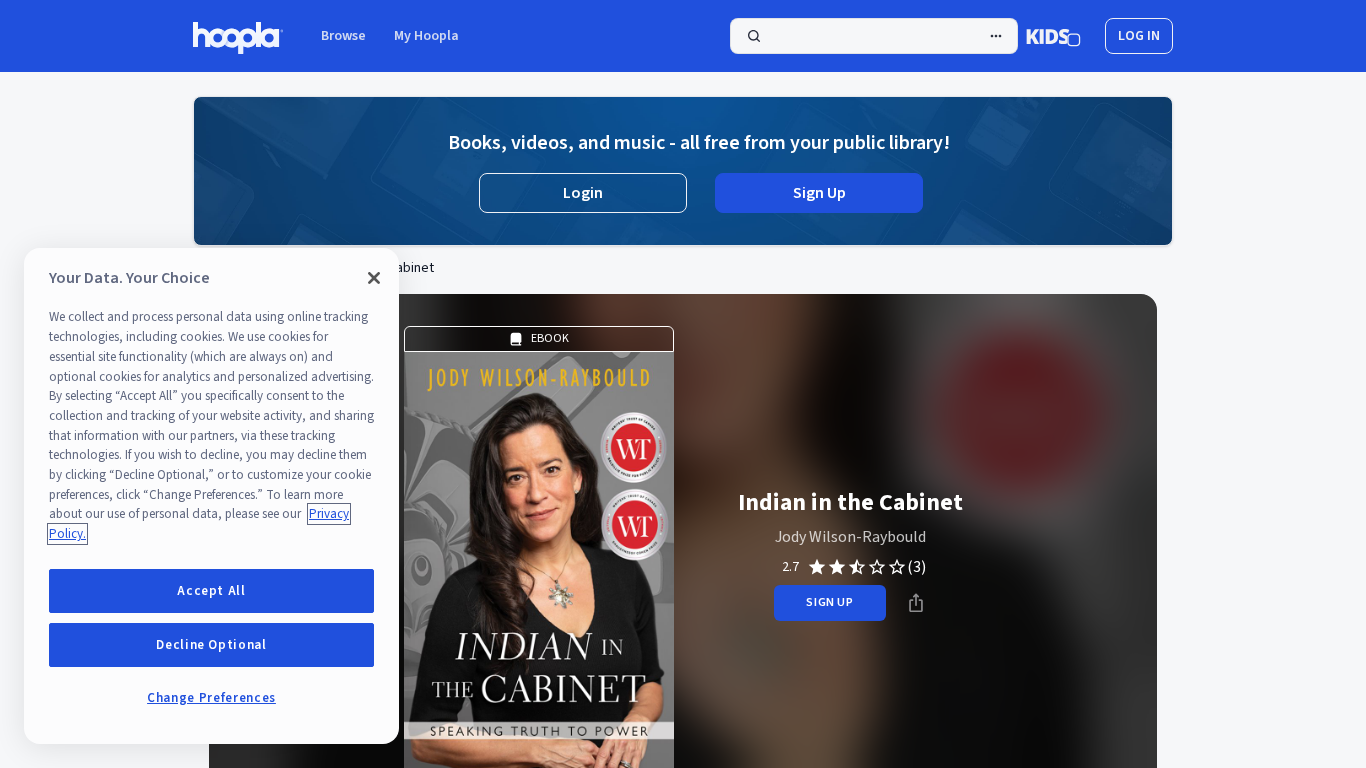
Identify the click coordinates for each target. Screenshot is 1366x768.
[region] (211, 496)
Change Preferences (211, 698)
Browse (343, 36)
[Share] (916, 603)
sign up (829, 602)
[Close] (374, 278)
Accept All (211, 591)
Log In (1139, 36)
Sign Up (819, 193)
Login (583, 193)
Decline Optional (211, 645)
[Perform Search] (874, 36)
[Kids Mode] (1053, 36)
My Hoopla (426, 36)
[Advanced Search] (996, 36)
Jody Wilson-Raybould (850, 537)
